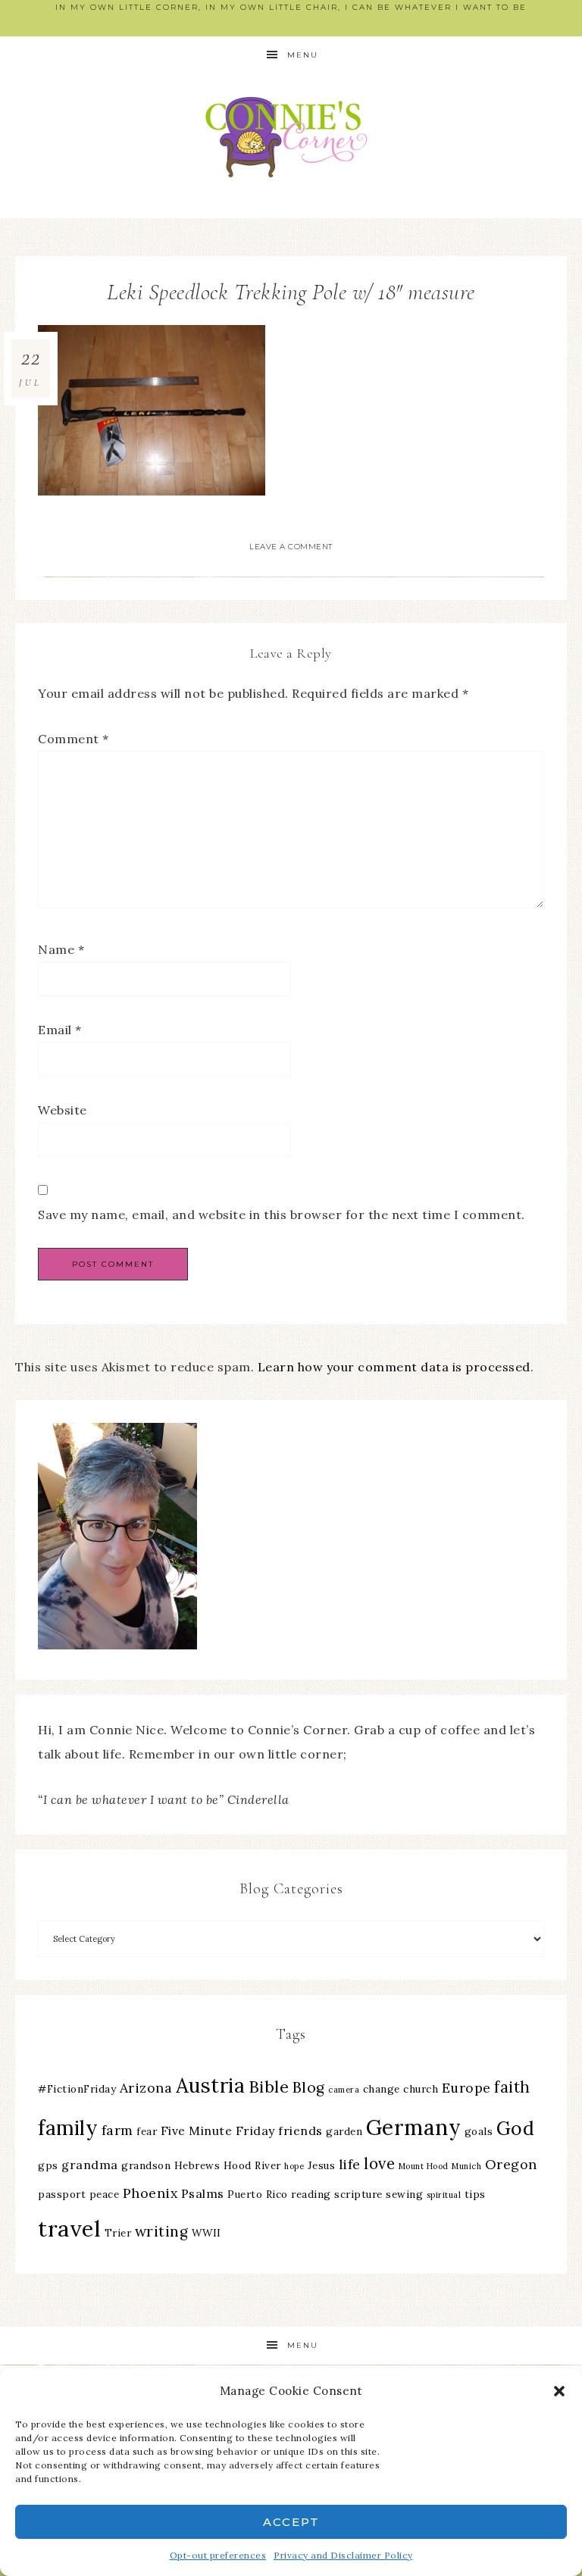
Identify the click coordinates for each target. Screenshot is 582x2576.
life (350, 2164)
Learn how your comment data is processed (394, 1367)
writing (162, 2231)
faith (512, 2087)
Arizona (146, 2088)
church (421, 2089)
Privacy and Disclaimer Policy (343, 2555)
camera (344, 2090)
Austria (211, 2085)
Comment (74, 739)
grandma (90, 2165)
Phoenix (150, 2193)
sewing (404, 2194)
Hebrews (197, 2165)
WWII (207, 2233)
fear (147, 2131)
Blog (309, 2087)
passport (62, 2194)
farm (117, 2130)
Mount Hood (424, 2166)
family (68, 2128)
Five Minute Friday (218, 2131)
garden (344, 2131)
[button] (559, 2391)
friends (300, 2131)
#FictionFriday (77, 2089)
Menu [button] (303, 55)
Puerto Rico (258, 2194)
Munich (466, 2166)
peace (105, 2194)
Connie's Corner (291, 137)
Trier (118, 2233)
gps (48, 2165)
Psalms (203, 2193)
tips (475, 2194)
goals (479, 2131)
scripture (358, 2194)
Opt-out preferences (218, 2555)
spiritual (444, 2195)
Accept (291, 2522)
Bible (269, 2087)
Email (60, 1030)
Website (63, 1110)
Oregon (511, 2164)
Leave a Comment (291, 547)
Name (61, 949)
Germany (414, 2127)
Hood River (252, 2165)
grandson (146, 2165)
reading (311, 2194)
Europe (466, 2088)
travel (69, 2228)
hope (294, 2166)
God (516, 2128)
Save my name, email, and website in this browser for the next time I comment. (282, 1215)
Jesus (322, 2165)
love (379, 2163)
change (382, 2089)
